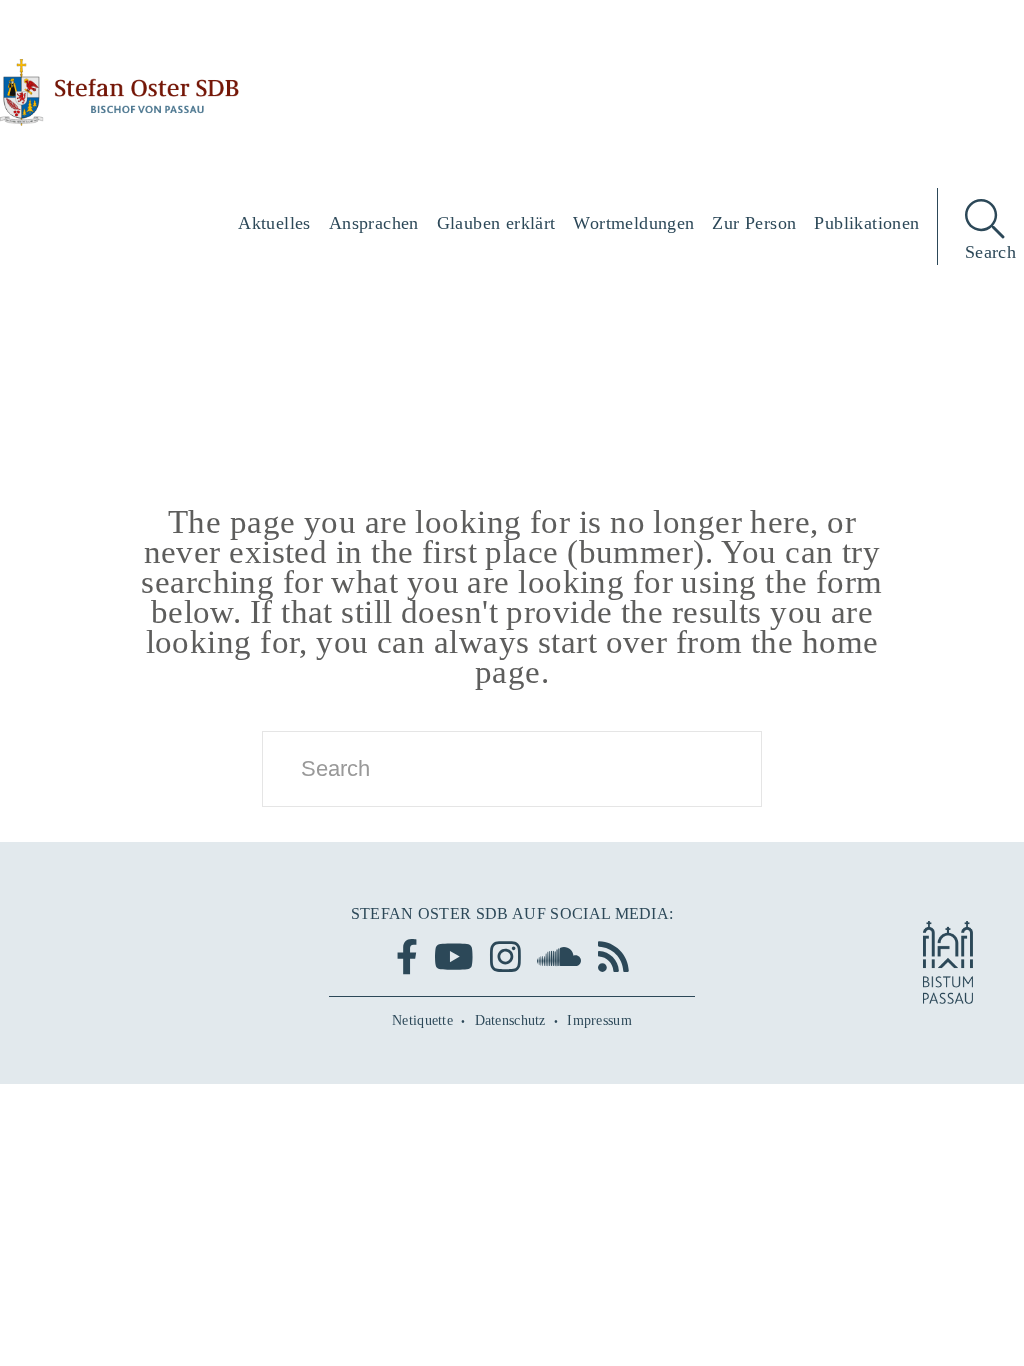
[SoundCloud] (559, 956)
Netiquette (422, 1020)
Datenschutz (510, 1020)
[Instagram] (505, 956)
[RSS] (613, 956)
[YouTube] (454, 956)
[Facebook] (407, 956)
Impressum (599, 1020)
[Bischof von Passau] (120, 92)
